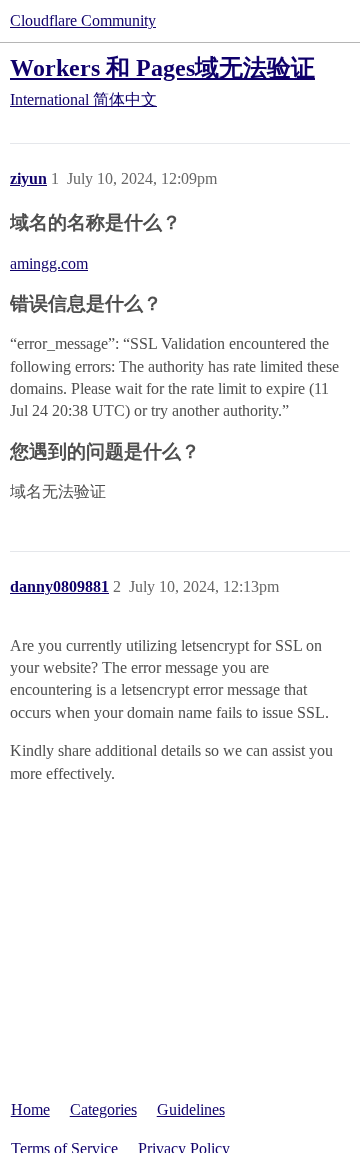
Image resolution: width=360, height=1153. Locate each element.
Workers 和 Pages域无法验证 (162, 67)
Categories (103, 1109)
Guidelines (191, 1109)
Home (30, 1109)
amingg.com (49, 263)
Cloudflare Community (83, 20)
